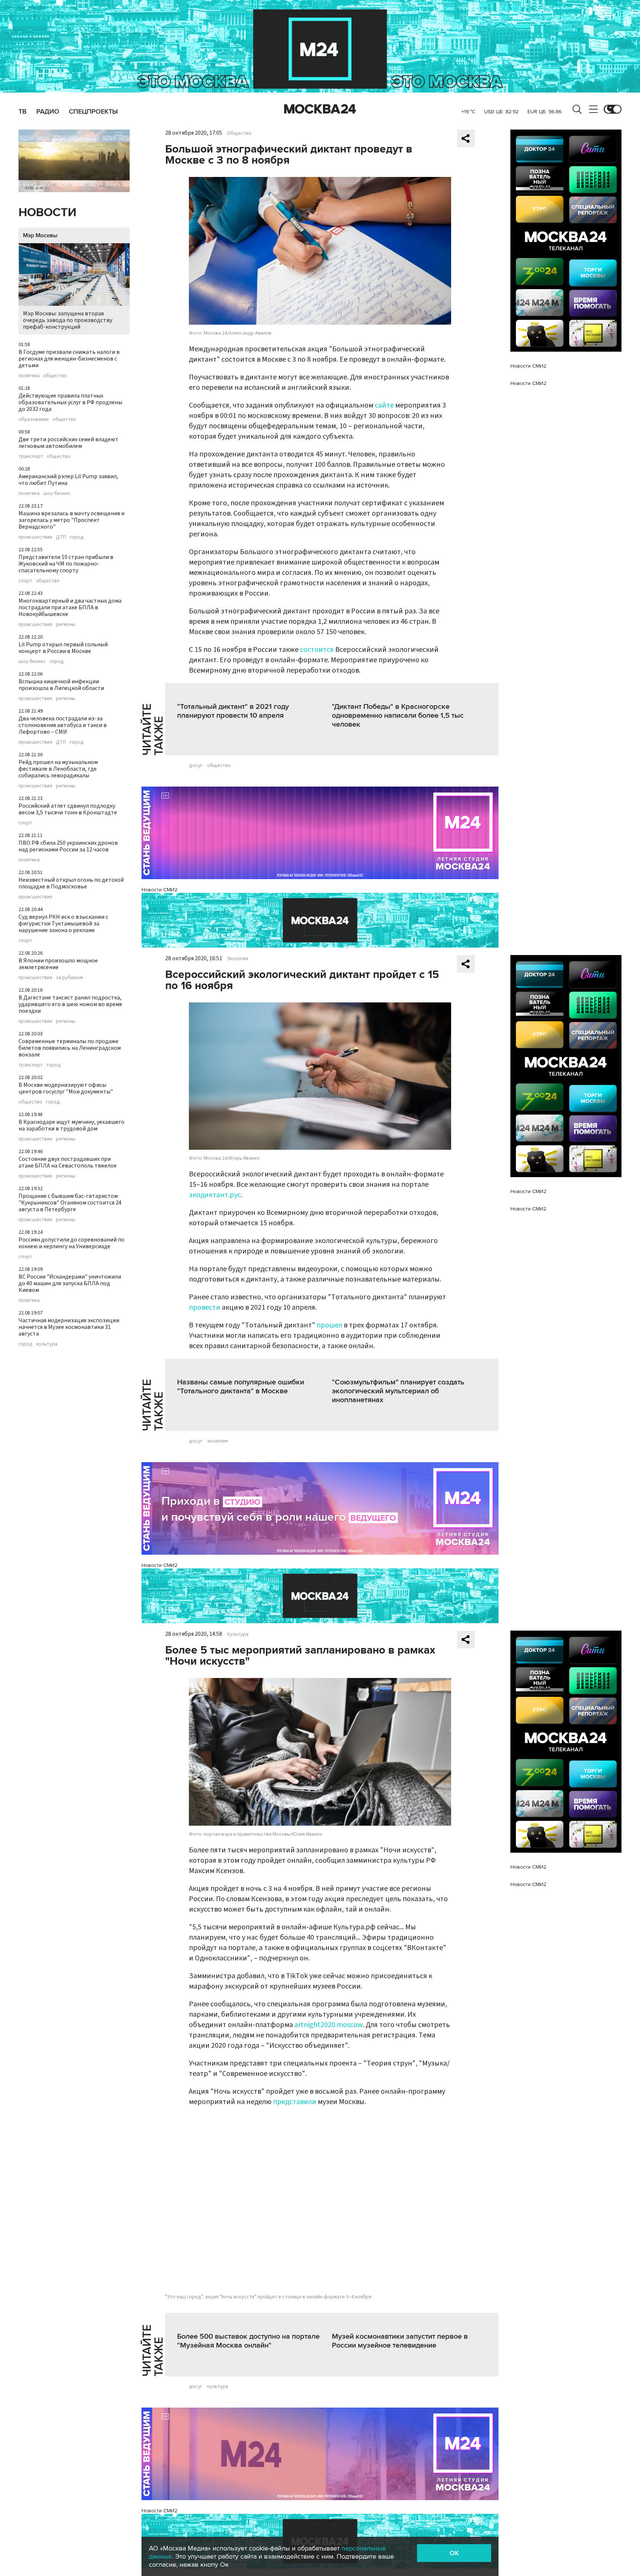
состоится (317, 650)
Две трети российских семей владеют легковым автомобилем (69, 443)
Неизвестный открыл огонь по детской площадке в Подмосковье (71, 883)
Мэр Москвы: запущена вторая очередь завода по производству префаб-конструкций (68, 320)
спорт (25, 581)
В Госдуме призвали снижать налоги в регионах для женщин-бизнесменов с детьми (69, 359)
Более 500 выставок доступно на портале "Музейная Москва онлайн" (248, 2341)
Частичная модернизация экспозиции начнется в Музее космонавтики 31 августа (69, 1327)
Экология (238, 959)
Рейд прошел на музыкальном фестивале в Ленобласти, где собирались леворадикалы (58, 769)
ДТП (61, 537)
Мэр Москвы (40, 235)
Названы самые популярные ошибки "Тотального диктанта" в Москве (241, 1387)
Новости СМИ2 (159, 890)
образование (34, 419)
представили (295, 2102)
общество (55, 376)
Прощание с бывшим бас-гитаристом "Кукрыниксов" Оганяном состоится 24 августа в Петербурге (70, 1203)
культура (47, 1344)
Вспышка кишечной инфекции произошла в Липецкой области (61, 685)
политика (29, 376)
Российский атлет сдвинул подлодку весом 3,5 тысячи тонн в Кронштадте (68, 809)
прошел (329, 1325)
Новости (47, 213)
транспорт (31, 456)
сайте (384, 405)
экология (217, 1441)
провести (205, 1307)
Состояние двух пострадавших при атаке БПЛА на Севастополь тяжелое (68, 1162)
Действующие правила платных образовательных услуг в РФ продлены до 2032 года (70, 402)
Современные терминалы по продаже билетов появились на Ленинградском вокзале (70, 1048)
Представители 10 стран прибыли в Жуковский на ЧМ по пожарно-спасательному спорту (66, 564)
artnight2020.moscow (329, 2025)
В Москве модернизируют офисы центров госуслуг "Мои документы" (66, 1088)
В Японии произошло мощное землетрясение (58, 964)
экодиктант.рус (215, 1195)
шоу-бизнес (57, 493)
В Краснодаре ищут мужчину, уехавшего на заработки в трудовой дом (71, 1125)
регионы (66, 624)
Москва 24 (320, 109)
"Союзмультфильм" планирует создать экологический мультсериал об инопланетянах (398, 1391)
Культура (238, 1634)
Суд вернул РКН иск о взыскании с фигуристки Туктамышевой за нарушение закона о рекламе (63, 924)
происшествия (35, 537)
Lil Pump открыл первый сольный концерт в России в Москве (63, 648)
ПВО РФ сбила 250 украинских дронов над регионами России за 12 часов (68, 846)
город (77, 537)
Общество (239, 133)
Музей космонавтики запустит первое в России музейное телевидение (400, 2341)
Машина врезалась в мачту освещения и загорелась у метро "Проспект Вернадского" (71, 520)
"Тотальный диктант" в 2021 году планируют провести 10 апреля (233, 711)
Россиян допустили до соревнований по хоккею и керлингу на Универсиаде (71, 1243)
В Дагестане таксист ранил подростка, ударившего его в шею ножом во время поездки (70, 1004)
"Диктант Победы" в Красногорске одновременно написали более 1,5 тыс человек (398, 716)
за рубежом (69, 978)
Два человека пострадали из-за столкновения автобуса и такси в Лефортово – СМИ (63, 725)
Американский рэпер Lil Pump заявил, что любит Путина (68, 480)
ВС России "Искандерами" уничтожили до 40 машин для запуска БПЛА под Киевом (70, 1283)
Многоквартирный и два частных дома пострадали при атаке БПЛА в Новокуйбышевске (70, 607)
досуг (196, 766)
